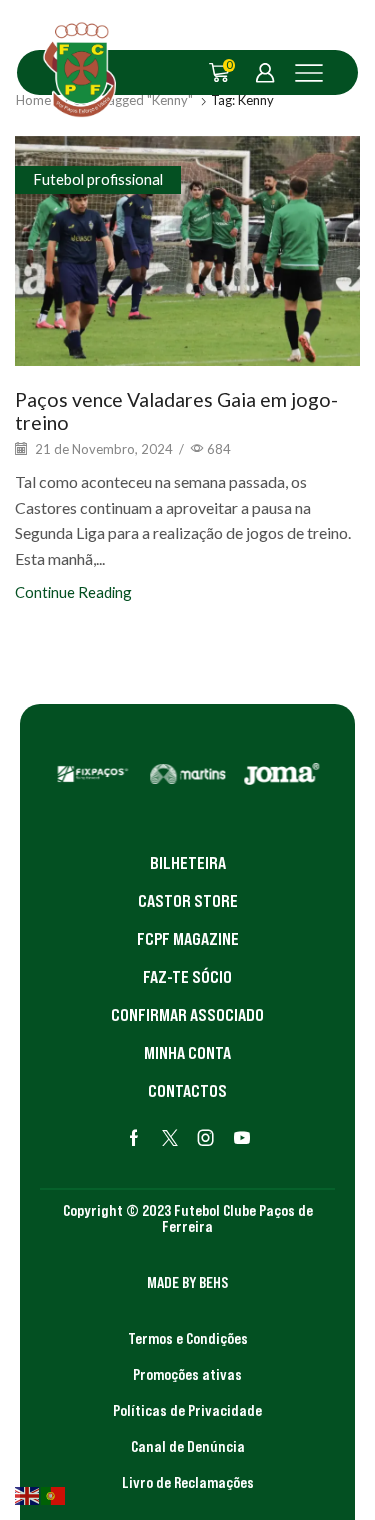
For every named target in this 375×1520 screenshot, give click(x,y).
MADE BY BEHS (187, 1282)
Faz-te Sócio (187, 977)
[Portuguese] (54, 1494)
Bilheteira (188, 863)
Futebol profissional (98, 179)
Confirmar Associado (187, 1015)
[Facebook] (134, 1138)
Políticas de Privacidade (187, 1410)
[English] (28, 1494)
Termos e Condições (188, 1338)
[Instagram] (206, 1138)
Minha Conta (187, 1053)
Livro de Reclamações (188, 1482)
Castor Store (188, 901)
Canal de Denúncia (188, 1446)
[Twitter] (170, 1138)
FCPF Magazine (188, 939)
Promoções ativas (187, 1374)
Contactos (187, 1091)
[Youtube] (242, 1138)
